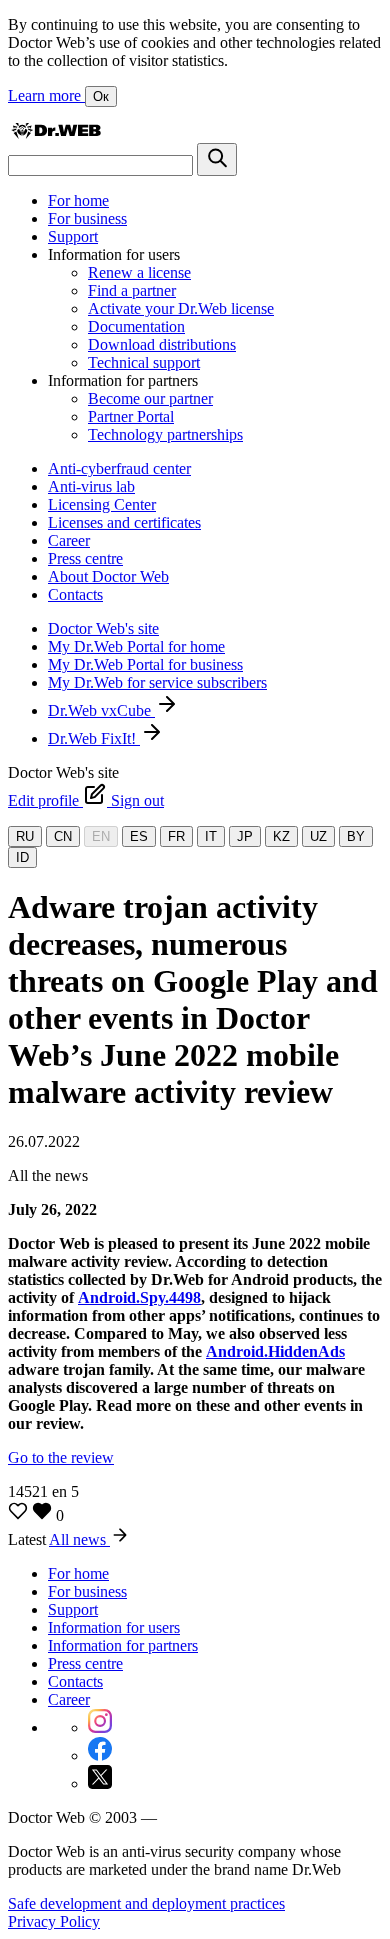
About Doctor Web (108, 576)
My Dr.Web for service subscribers (157, 682)
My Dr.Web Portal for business (145, 664)
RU (25, 836)
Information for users (114, 1627)
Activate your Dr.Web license (181, 308)
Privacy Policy (54, 1921)
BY (356, 836)
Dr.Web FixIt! (94, 738)
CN (63, 836)
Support (73, 236)
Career (69, 540)
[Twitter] (100, 1783)
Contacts (75, 594)
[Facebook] (100, 1755)
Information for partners (123, 1645)
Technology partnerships (165, 434)
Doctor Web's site (103, 628)
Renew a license (139, 272)
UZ (318, 836)
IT (211, 836)
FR (176, 836)
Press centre (85, 558)
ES (139, 836)
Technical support (144, 362)
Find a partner (132, 290)
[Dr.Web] (56, 133)
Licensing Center (102, 504)
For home (78, 200)
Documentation (136, 326)
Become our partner (150, 398)
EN (101, 836)
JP (245, 836)
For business (87, 218)
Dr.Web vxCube (101, 710)
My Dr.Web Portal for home (136, 646)
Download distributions (162, 344)
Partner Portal (131, 416)
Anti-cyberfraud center (119, 468)
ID (22, 857)
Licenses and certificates (124, 522)
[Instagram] (100, 1727)
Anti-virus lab (91, 486)
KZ (281, 836)
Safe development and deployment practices (146, 1903)
